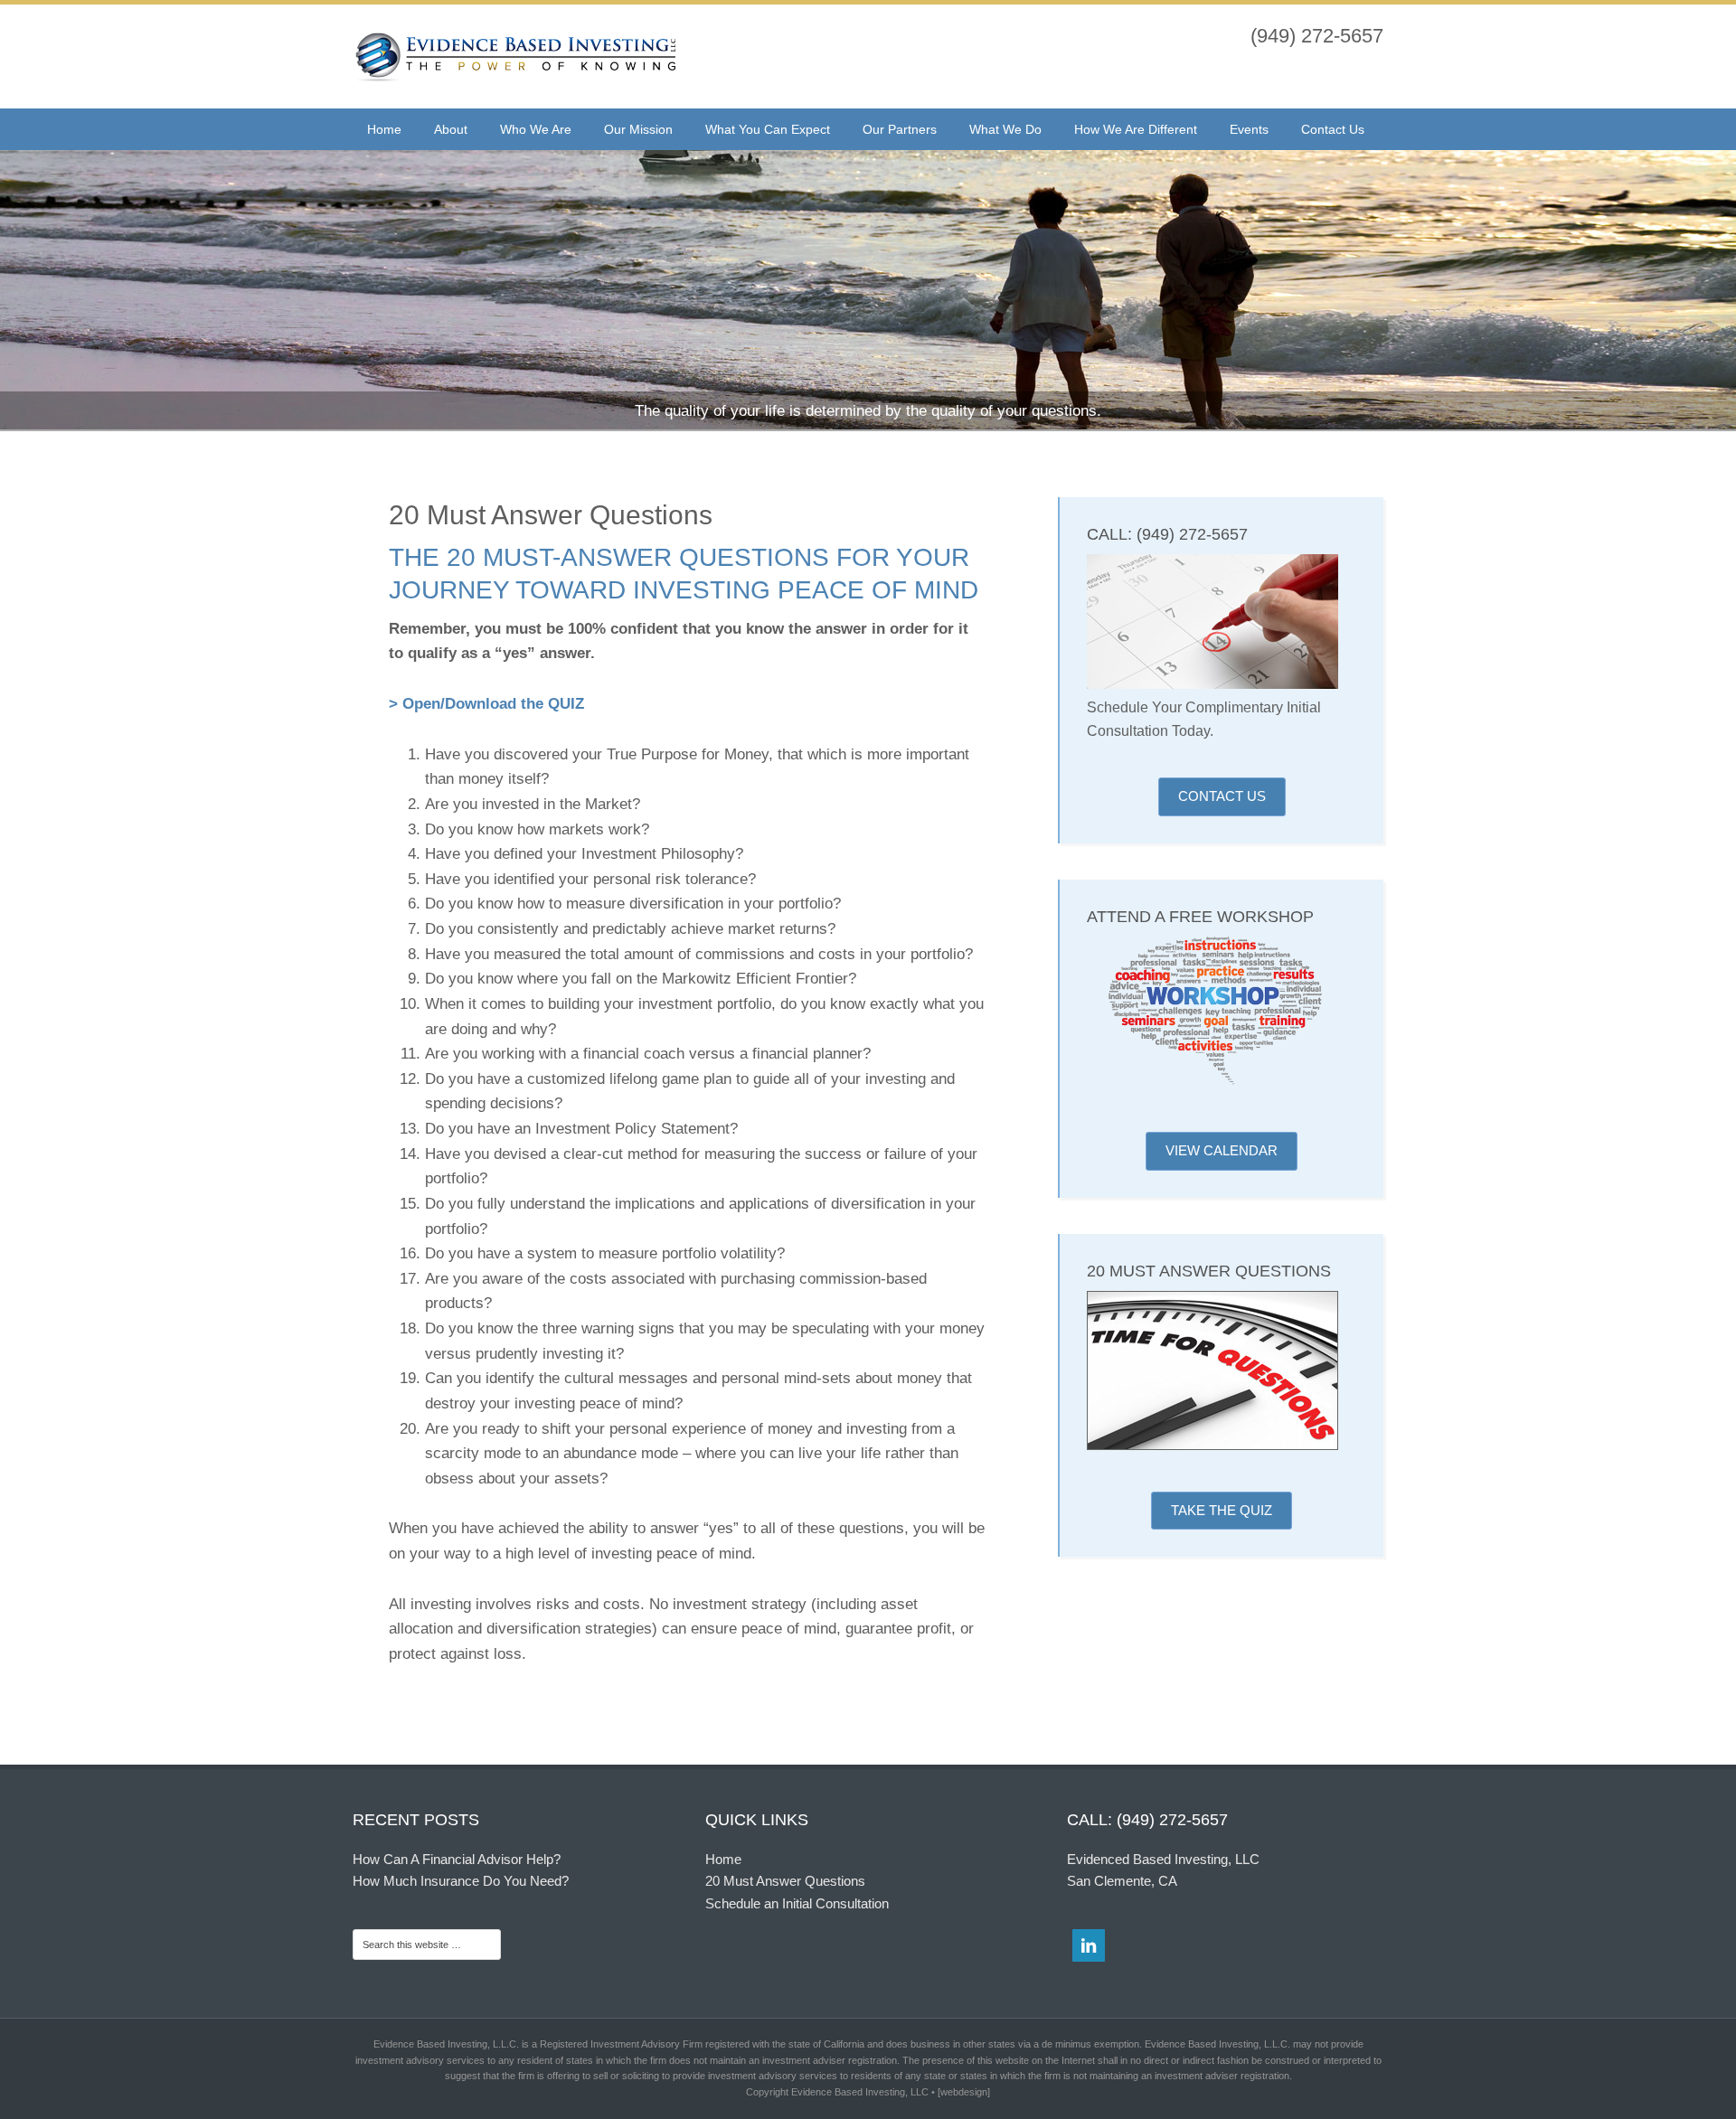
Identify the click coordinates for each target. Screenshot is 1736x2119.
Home (723, 1859)
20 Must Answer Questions (785, 1881)
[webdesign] (964, 2092)
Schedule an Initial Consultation (797, 1903)
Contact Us (1222, 796)
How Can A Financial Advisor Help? (457, 1859)
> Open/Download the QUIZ (486, 704)
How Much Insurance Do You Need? (461, 1881)
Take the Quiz (1222, 1510)
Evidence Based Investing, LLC (515, 59)
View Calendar (1222, 1150)
